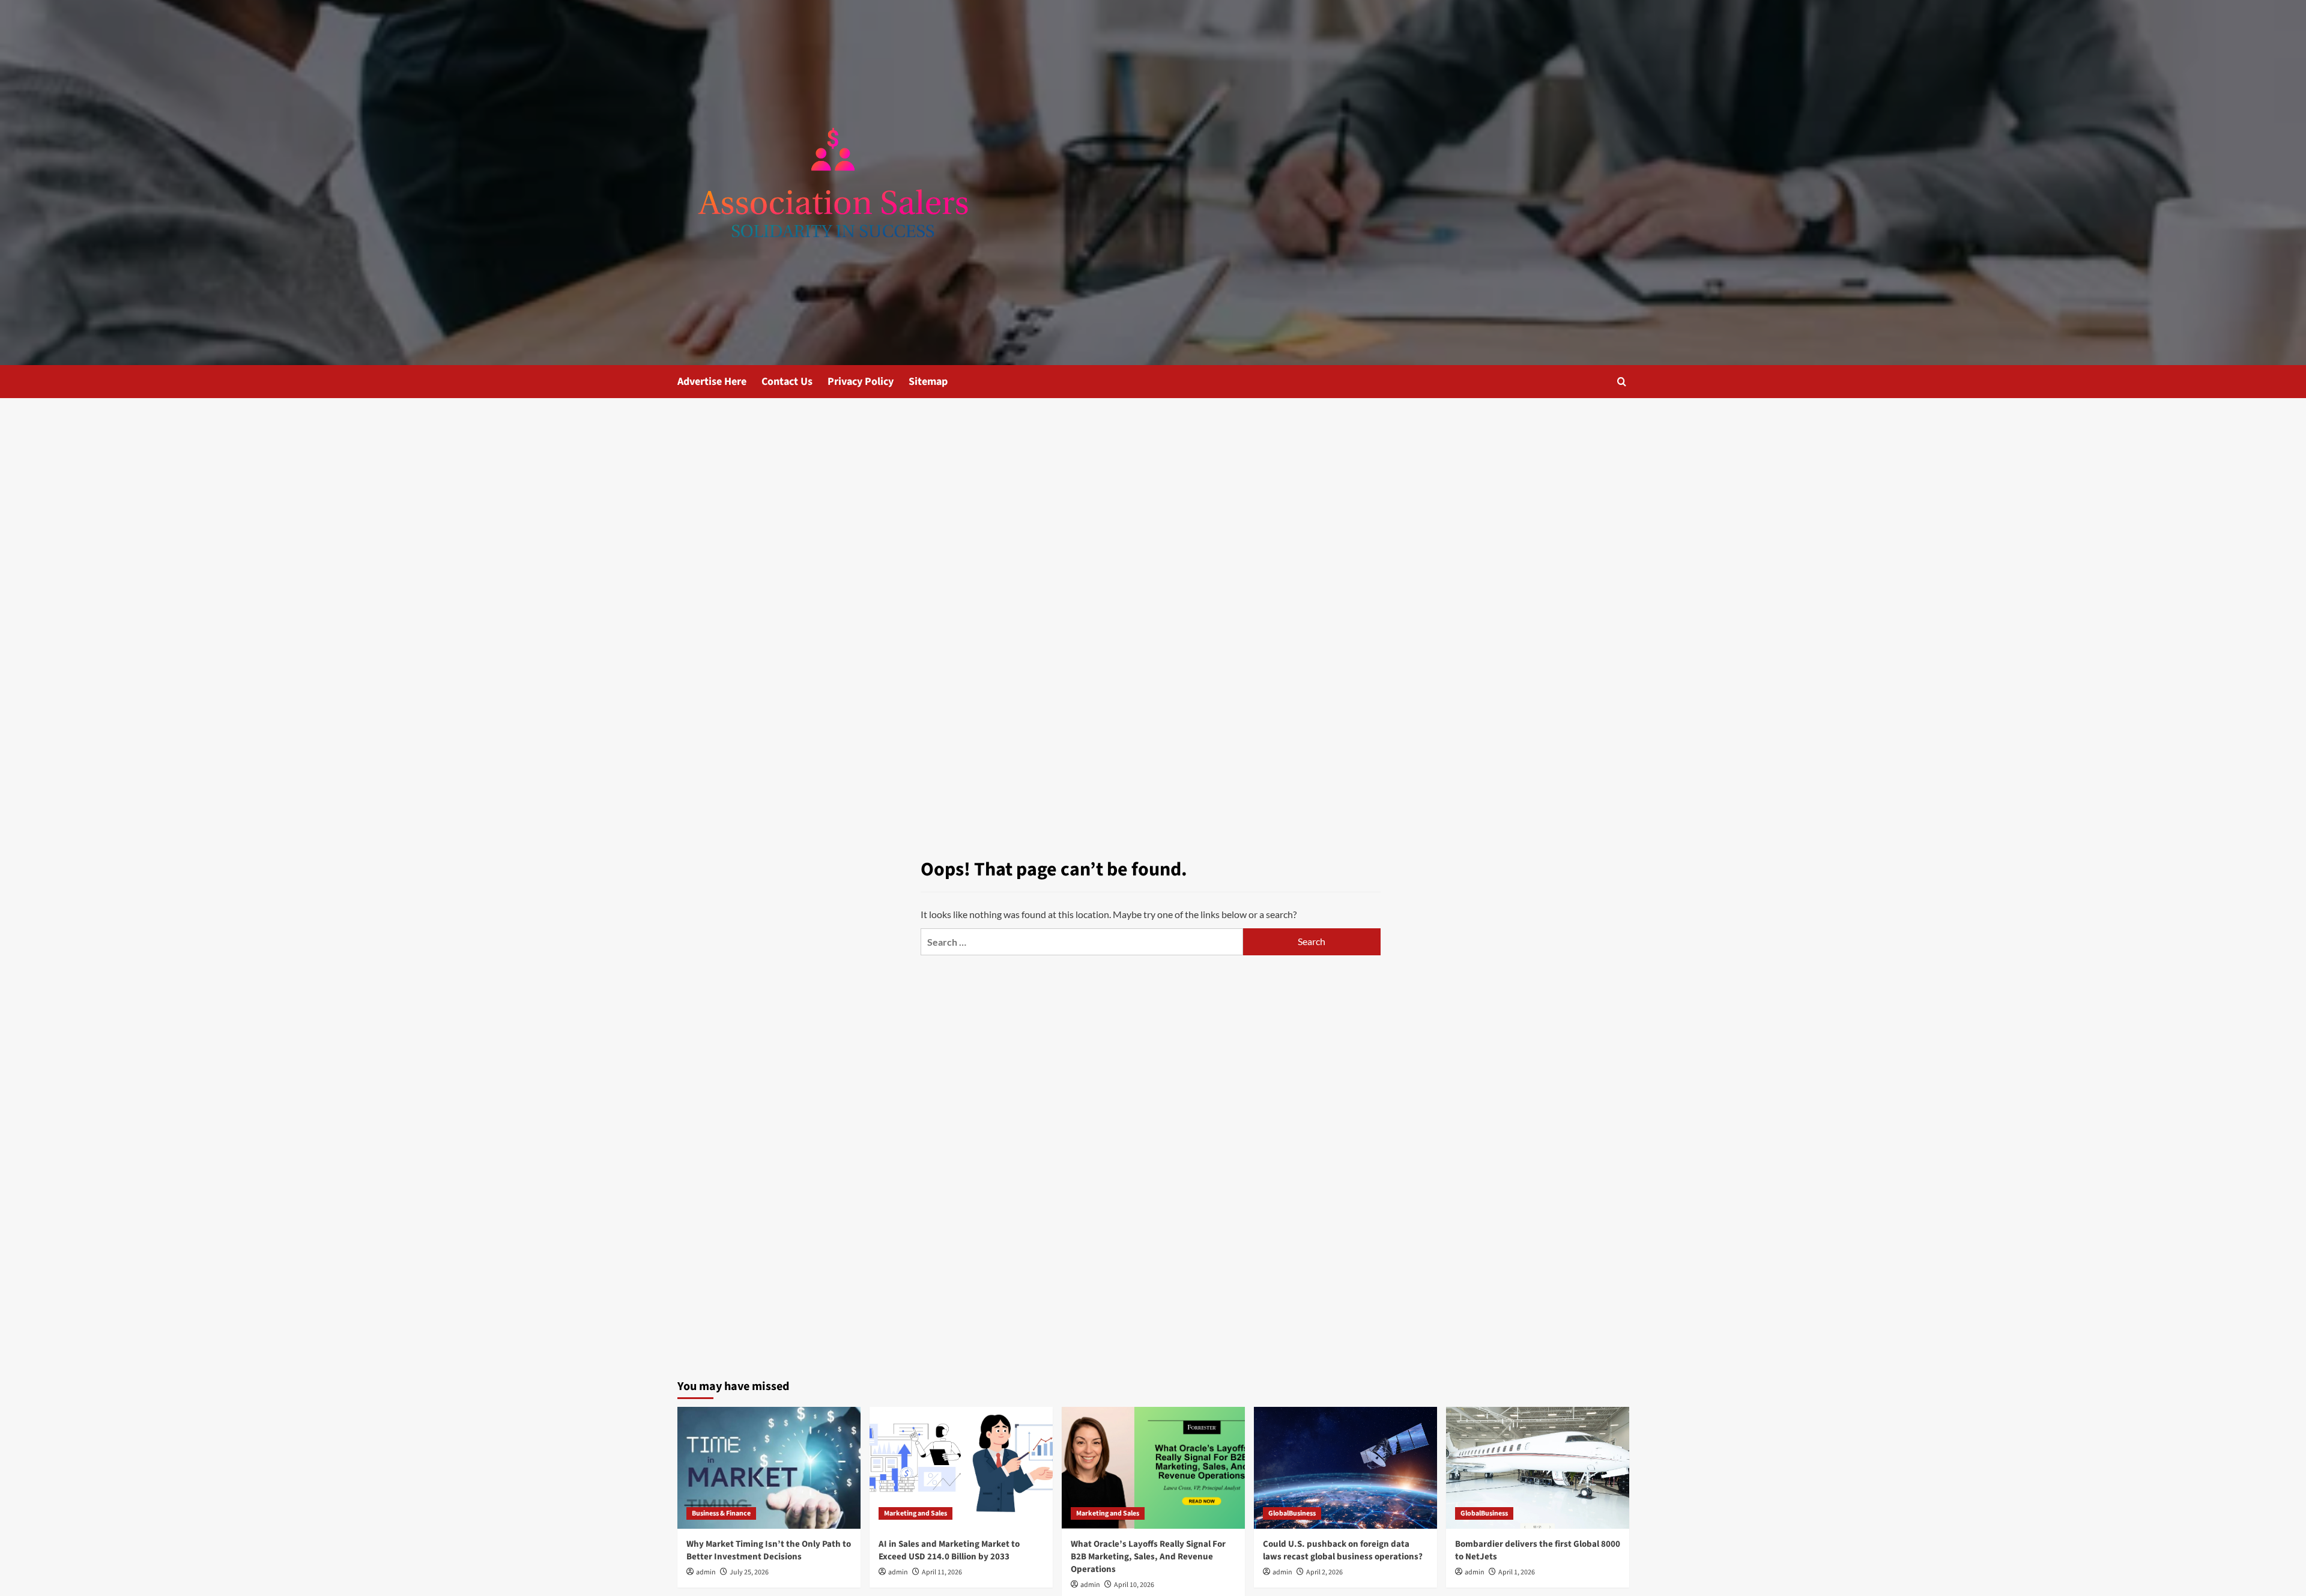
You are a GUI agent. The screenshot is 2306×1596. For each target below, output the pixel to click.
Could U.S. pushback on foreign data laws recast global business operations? (1343, 1550)
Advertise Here (712, 382)
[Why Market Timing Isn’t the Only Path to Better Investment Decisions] (769, 1468)
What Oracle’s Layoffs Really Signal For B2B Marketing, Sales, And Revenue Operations (1148, 1557)
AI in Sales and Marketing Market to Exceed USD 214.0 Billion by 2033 (949, 1550)
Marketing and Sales (915, 1513)
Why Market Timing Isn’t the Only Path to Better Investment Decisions (769, 1550)
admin (706, 1572)
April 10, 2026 (1134, 1585)
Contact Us (787, 382)
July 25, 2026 (749, 1572)
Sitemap (928, 382)
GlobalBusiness (1292, 1513)
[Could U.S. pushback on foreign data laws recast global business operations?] (1345, 1468)
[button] (1622, 382)
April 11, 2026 (942, 1572)
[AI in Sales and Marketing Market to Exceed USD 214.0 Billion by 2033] (961, 1468)
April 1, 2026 (1517, 1572)
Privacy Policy (861, 382)
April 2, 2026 (1324, 1572)
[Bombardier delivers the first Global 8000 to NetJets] (1538, 1468)
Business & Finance (721, 1513)
